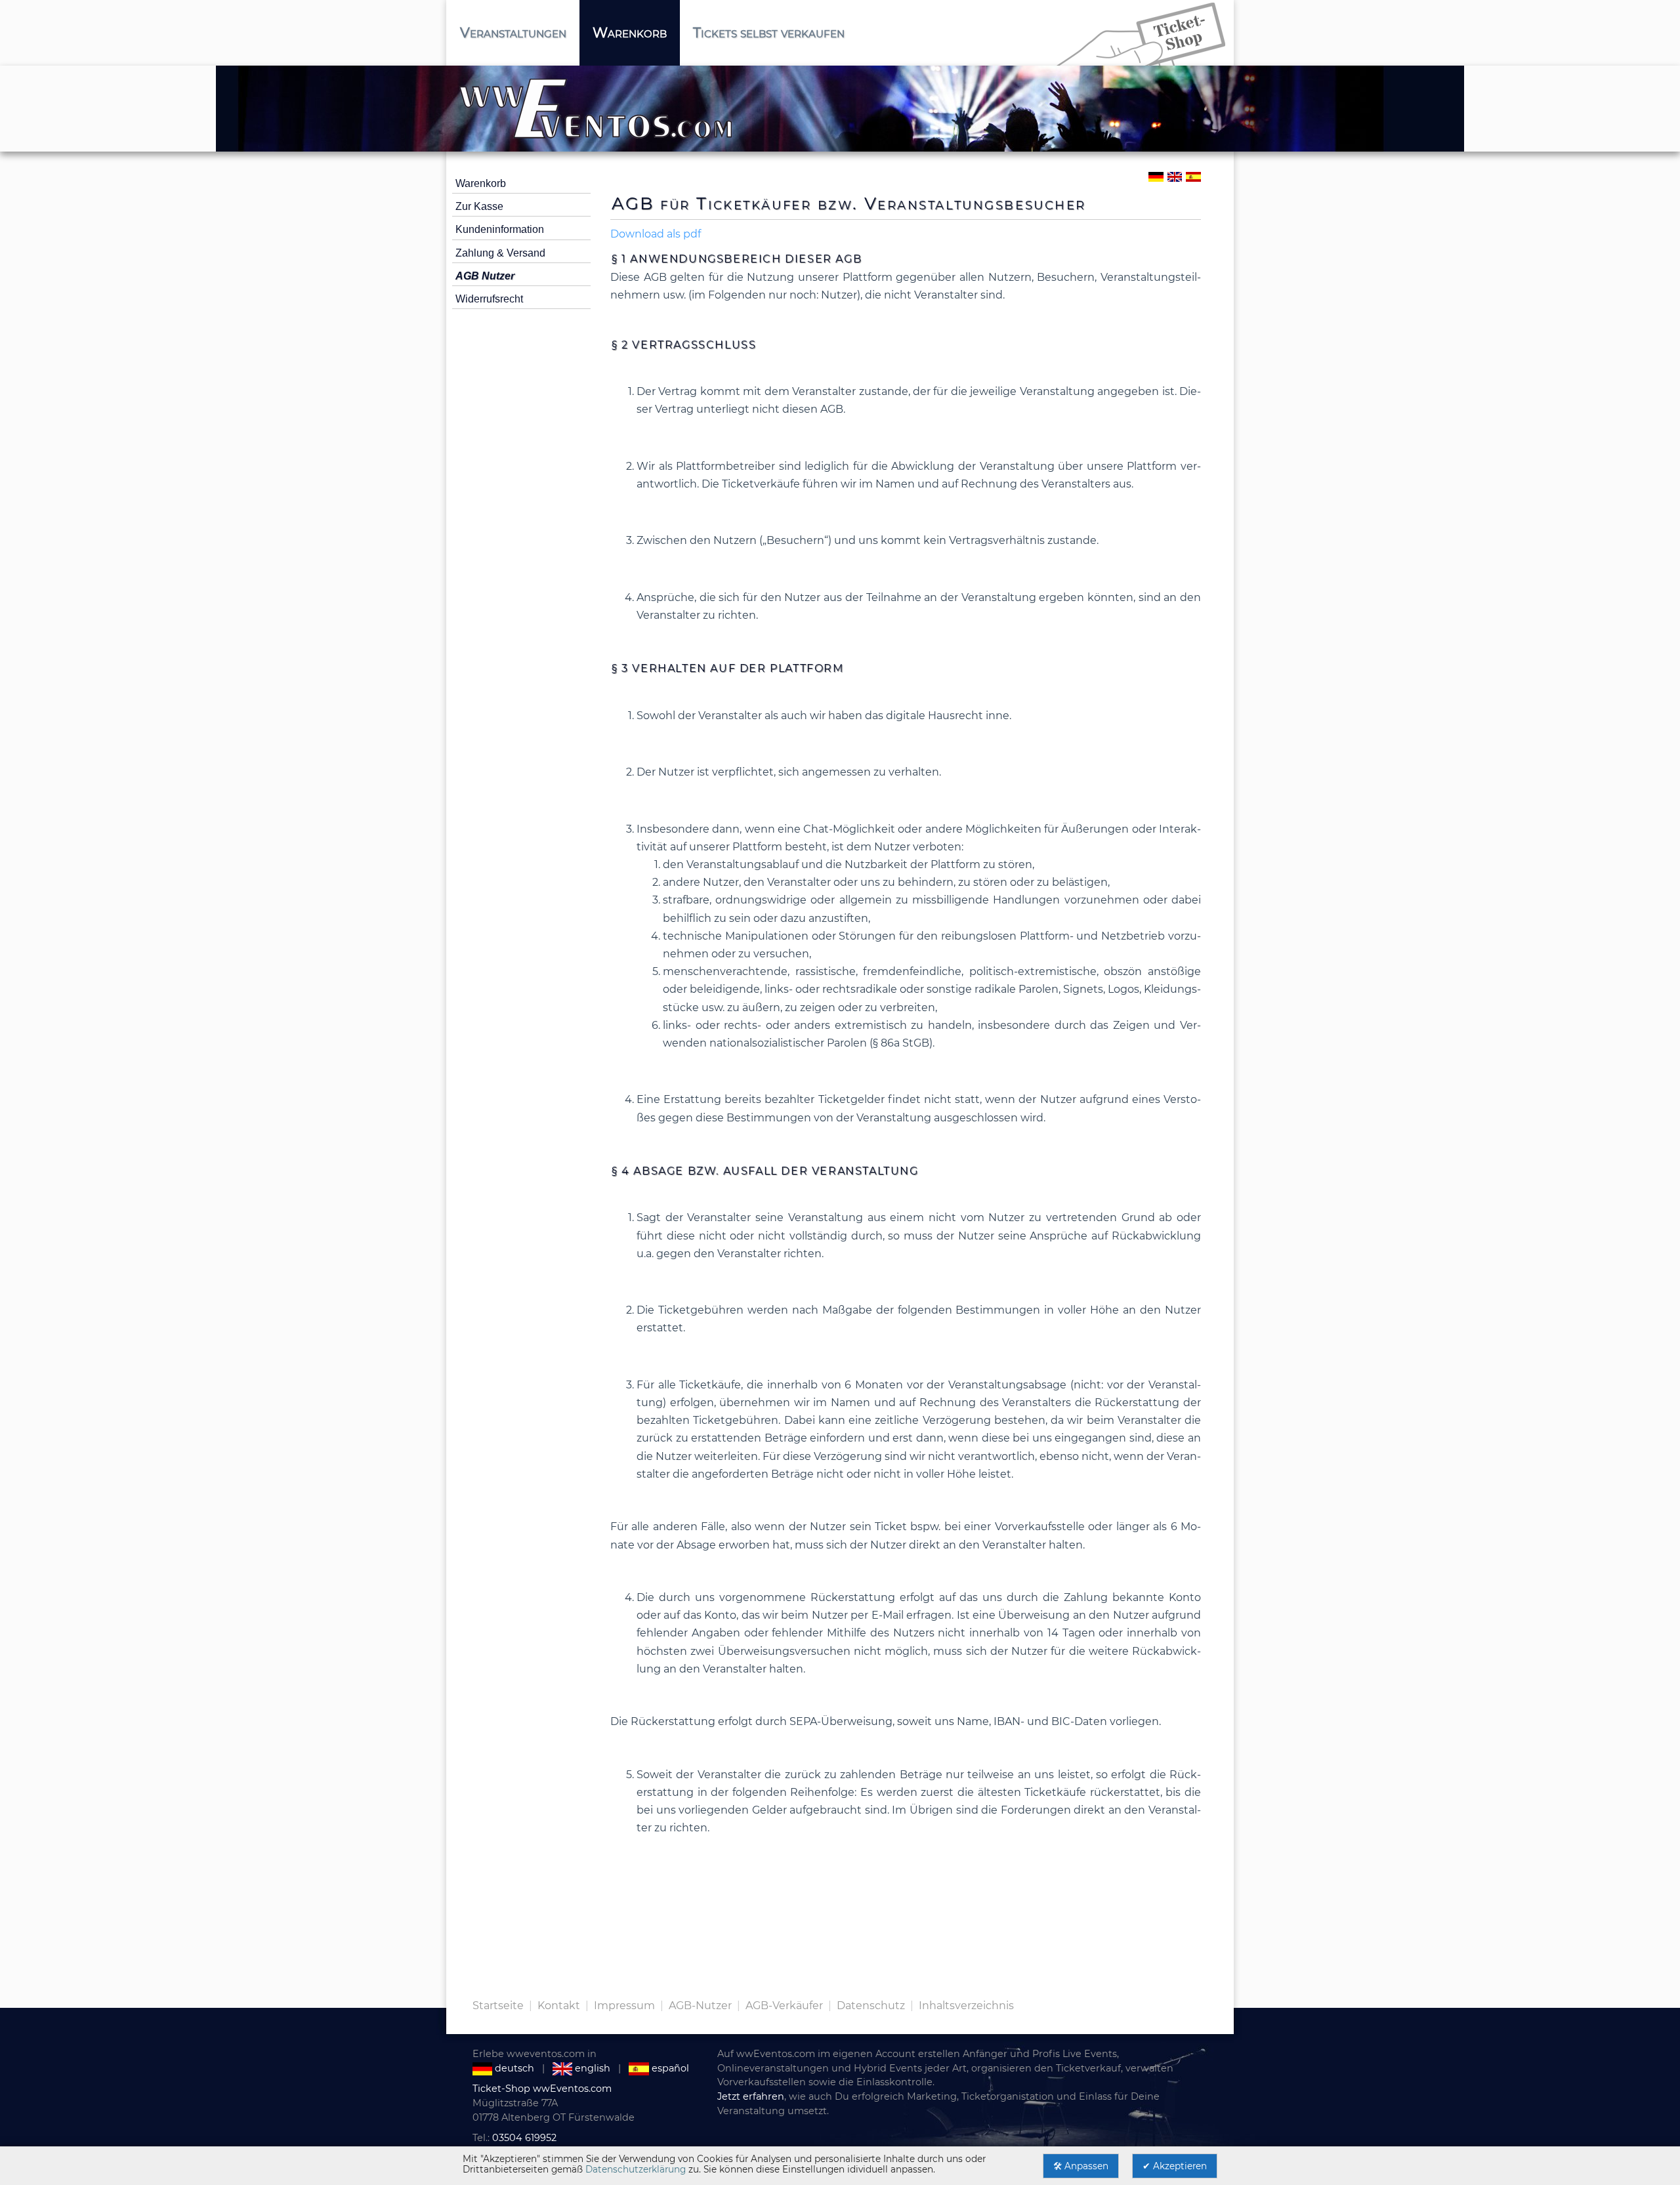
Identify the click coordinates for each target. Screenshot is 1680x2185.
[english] (1174, 176)
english (591, 2068)
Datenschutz (871, 2006)
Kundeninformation (500, 229)
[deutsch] (1155, 176)
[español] (1193, 176)
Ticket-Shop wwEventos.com (542, 2089)
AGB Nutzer (485, 276)
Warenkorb (481, 183)
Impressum (624, 2006)
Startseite (498, 2006)
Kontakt (559, 2006)
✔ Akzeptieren (1175, 2166)
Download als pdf (656, 234)
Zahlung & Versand (500, 253)
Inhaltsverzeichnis (966, 2006)
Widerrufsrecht (489, 299)
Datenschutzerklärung (636, 2169)
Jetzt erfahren (751, 2096)
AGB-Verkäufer (784, 2006)
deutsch (513, 2068)
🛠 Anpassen (1081, 2166)
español (669, 2068)
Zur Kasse (479, 206)
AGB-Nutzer (700, 2006)
